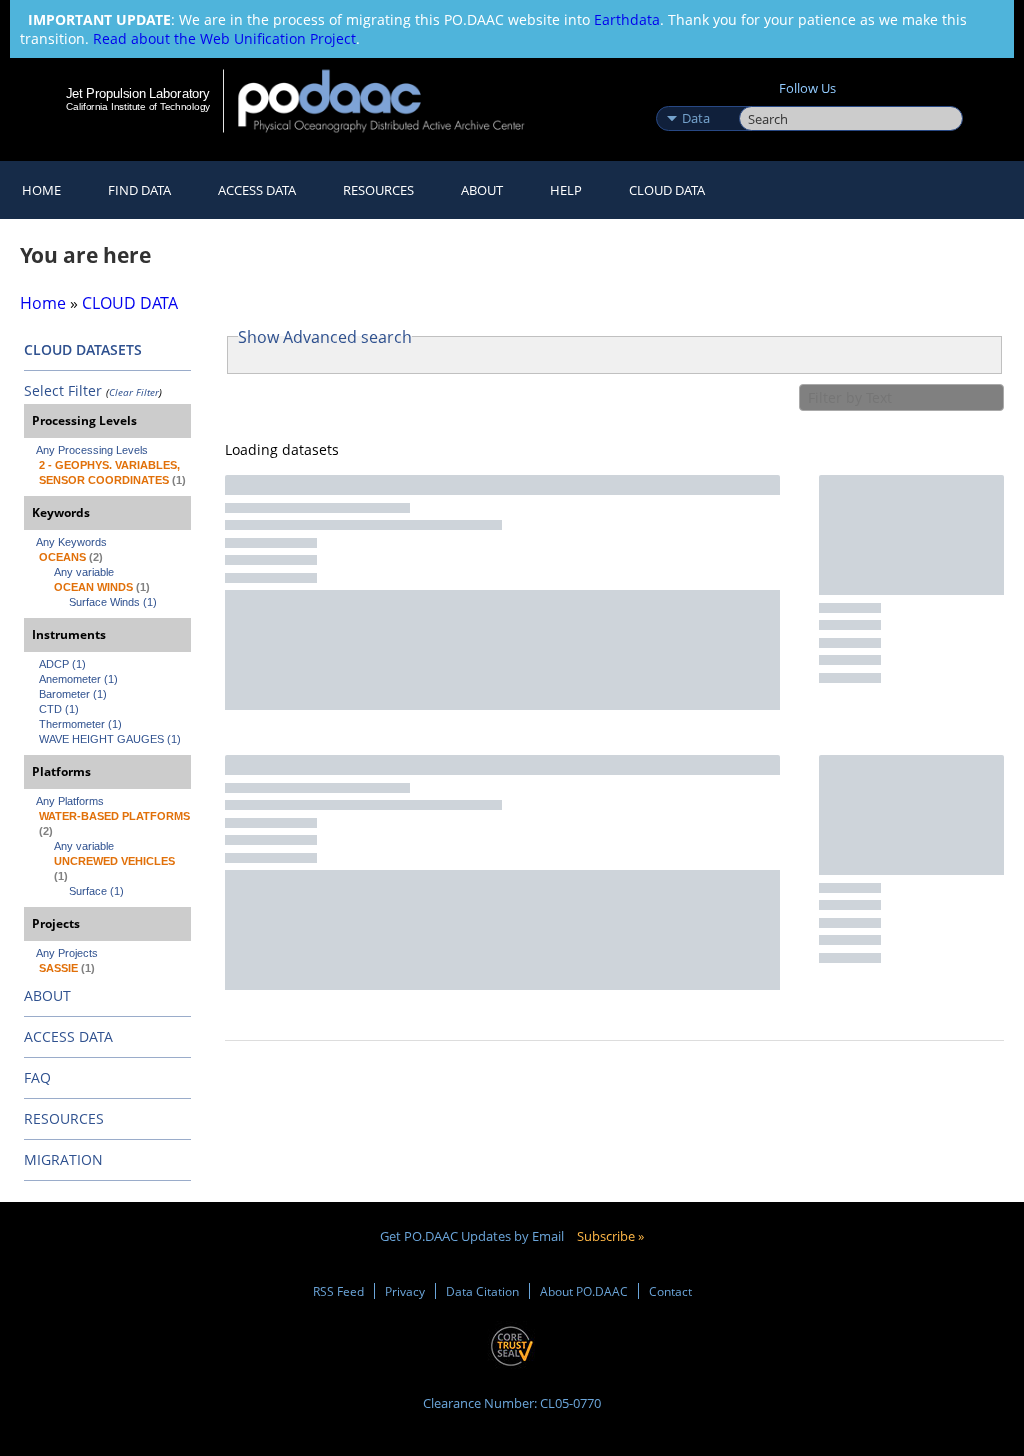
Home (41, 190)
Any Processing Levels (92, 450)
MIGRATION (63, 1159)
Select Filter (63, 390)
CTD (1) (59, 709)
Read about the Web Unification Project (224, 38)
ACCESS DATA (68, 1036)
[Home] (394, 100)
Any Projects (67, 953)
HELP (566, 190)
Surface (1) (96, 891)
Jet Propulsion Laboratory (138, 93)
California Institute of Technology (138, 106)
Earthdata (627, 19)
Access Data (257, 190)
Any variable (84, 572)
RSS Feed (338, 1291)
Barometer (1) (73, 694)
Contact (670, 1291)
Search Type (695, 97)
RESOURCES (378, 190)
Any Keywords (71, 542)
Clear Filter (134, 392)
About (482, 190)
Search (761, 97)
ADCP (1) (62, 664)
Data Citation (482, 1291)
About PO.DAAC (584, 1291)
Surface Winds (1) (113, 602)
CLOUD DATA (667, 190)
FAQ (37, 1077)
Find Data (139, 190)
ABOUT (47, 995)
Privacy (405, 1291)
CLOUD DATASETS (83, 349)
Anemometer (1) (78, 679)
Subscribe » (610, 1236)
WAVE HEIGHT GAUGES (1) (110, 739)
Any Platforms (70, 801)
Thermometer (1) (80, 724)
